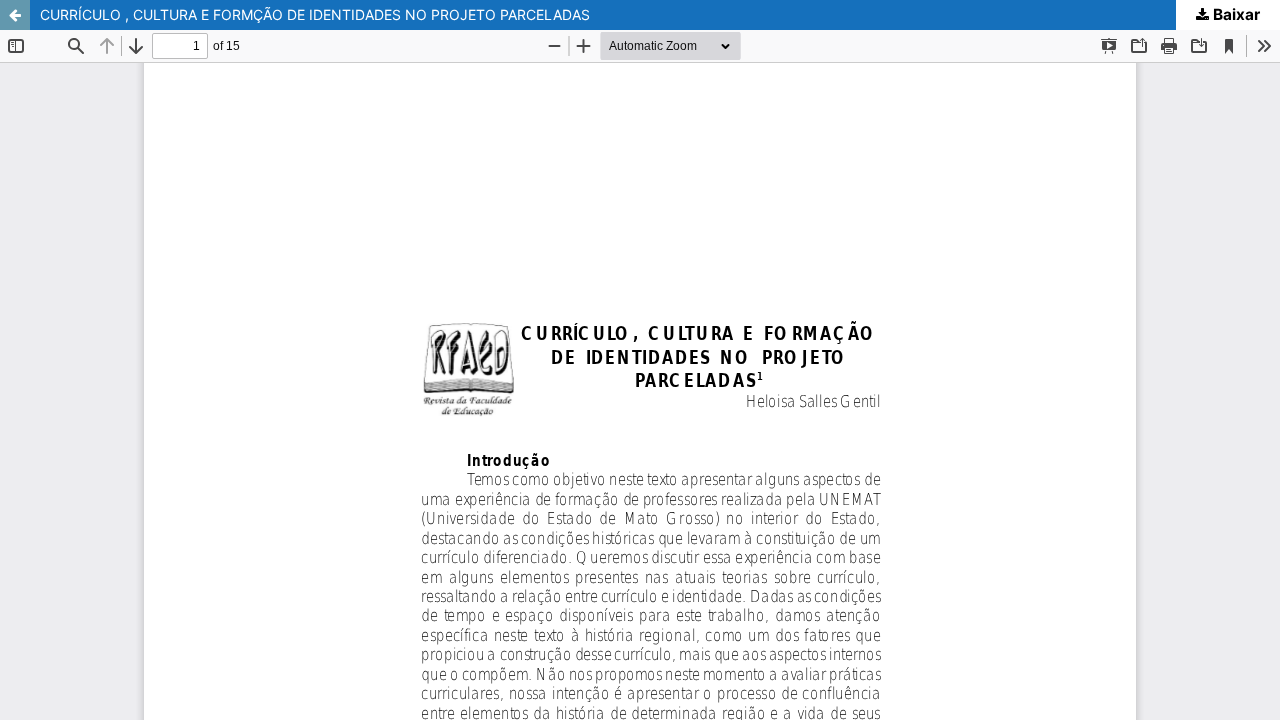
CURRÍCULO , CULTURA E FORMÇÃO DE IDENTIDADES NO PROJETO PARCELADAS (315, 14)
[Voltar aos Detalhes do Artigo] (15, 15)
